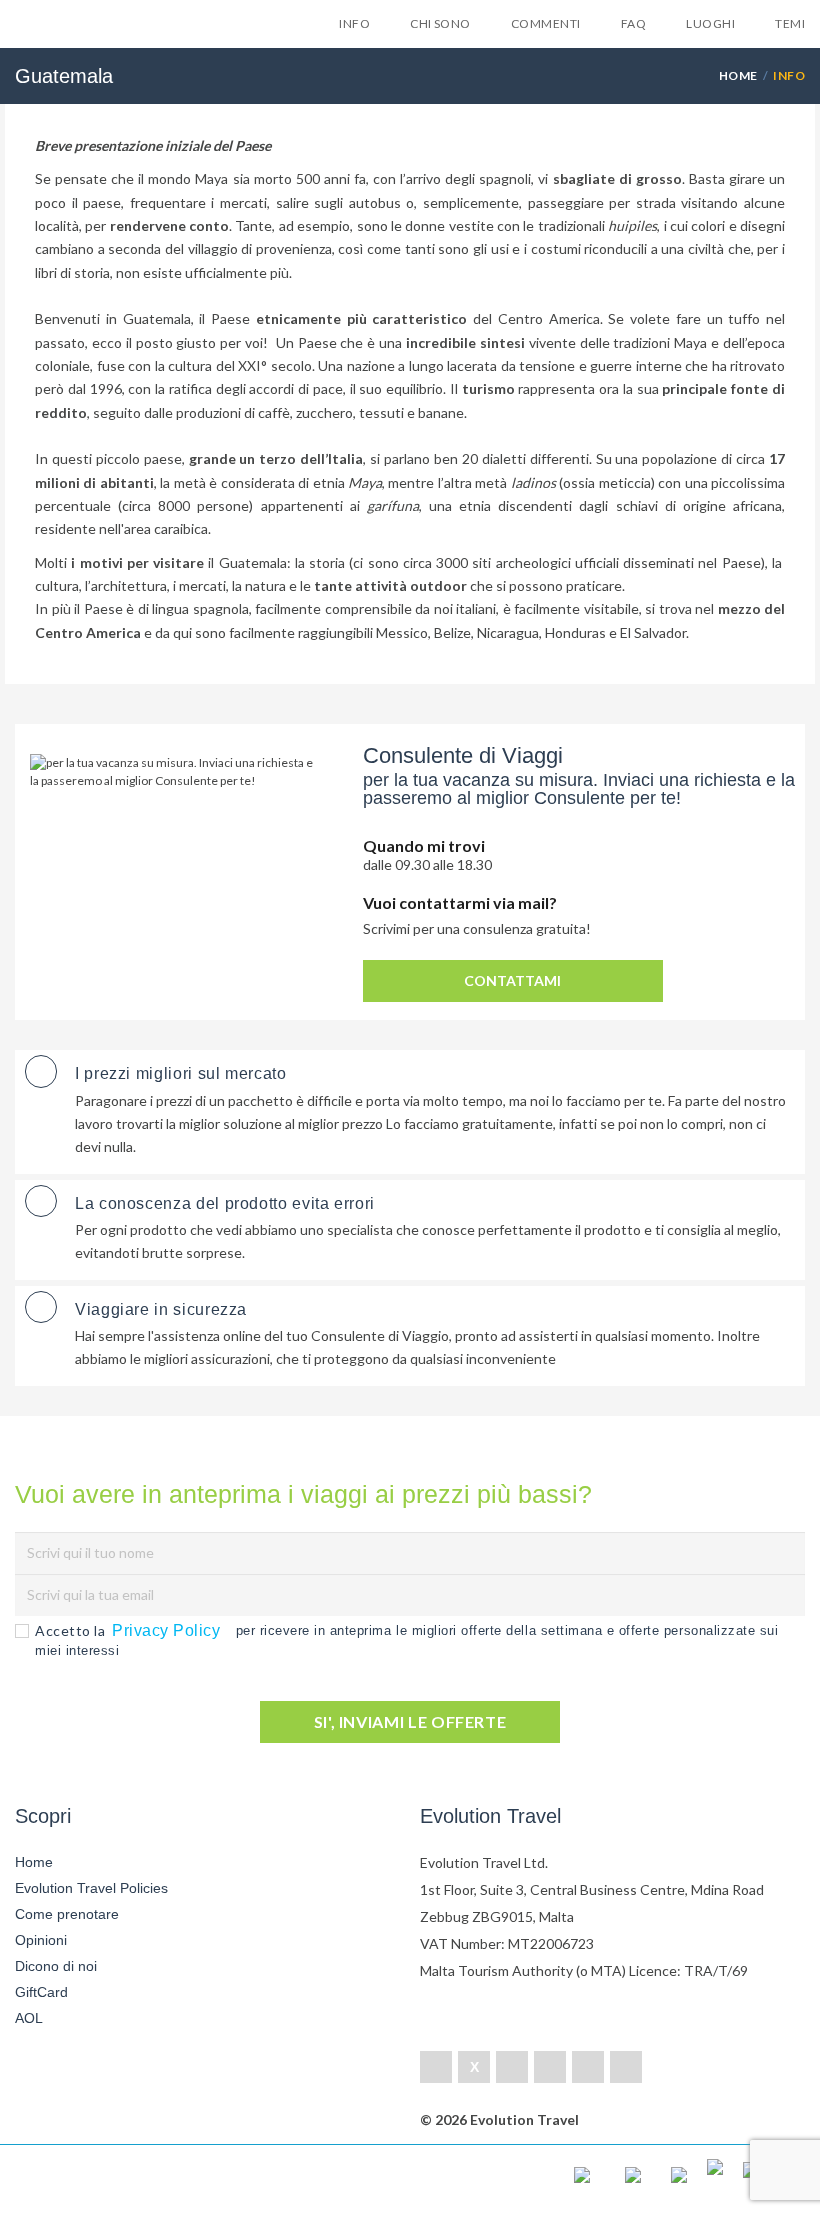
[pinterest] (550, 2067)
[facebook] (436, 2067)
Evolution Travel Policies (91, 1888)
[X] (474, 2067)
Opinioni (41, 1940)
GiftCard (41, 1992)
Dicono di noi (56, 1966)
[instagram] (626, 2067)
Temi (790, 23)
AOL (31, 2018)
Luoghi (710, 23)
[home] (95, 2179)
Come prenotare (67, 1914)
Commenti (546, 23)
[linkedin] (512, 2067)
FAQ (633, 23)
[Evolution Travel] (95, 28)
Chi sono (440, 23)
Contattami (512, 980)
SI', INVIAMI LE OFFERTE (410, 1721)
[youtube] (588, 2067)
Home (738, 75)
